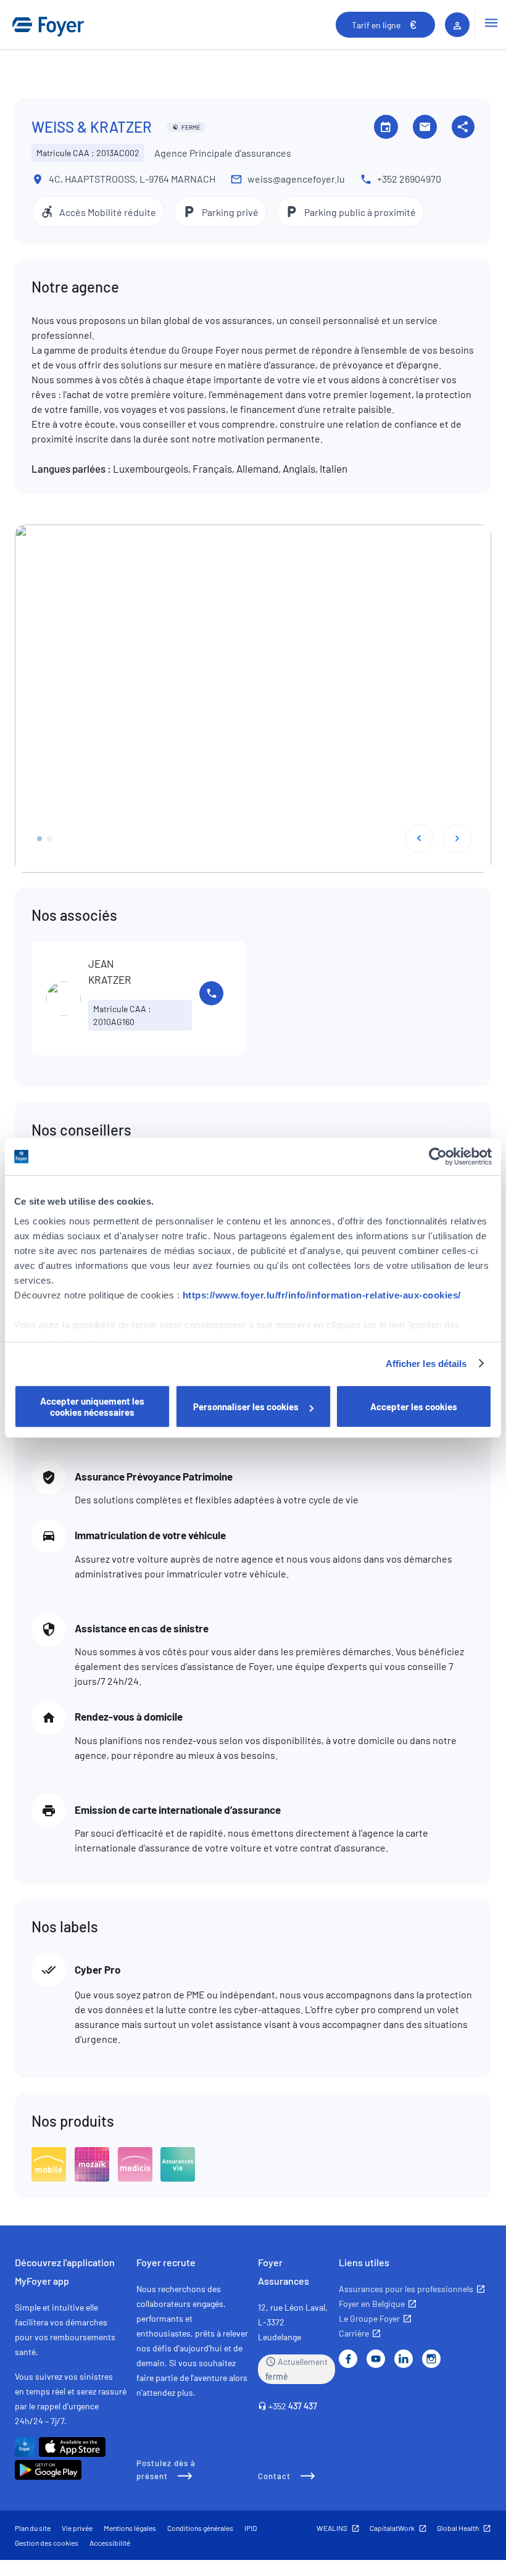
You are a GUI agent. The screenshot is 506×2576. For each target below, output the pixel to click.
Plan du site (33, 2528)
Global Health (458, 2528)
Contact (274, 2476)
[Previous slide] (419, 839)
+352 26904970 (409, 179)
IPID (251, 2528)
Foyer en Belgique (372, 2304)
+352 (293, 2406)
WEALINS (332, 2528)
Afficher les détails (426, 1364)
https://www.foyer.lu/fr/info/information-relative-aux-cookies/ (322, 1295)
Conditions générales (200, 2528)
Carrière (354, 2333)
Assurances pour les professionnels (406, 2289)
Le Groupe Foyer (369, 2318)
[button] (39, 839)
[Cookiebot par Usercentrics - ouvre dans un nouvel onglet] (438, 1157)
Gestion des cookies (47, 2543)
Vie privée (77, 2528)
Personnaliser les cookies (246, 1406)
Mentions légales (130, 2528)
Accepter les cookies (414, 1406)
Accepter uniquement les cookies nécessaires (92, 1406)
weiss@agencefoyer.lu (296, 179)
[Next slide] (457, 839)
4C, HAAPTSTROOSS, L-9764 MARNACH (132, 179)
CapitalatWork (392, 2528)
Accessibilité (110, 2543)
